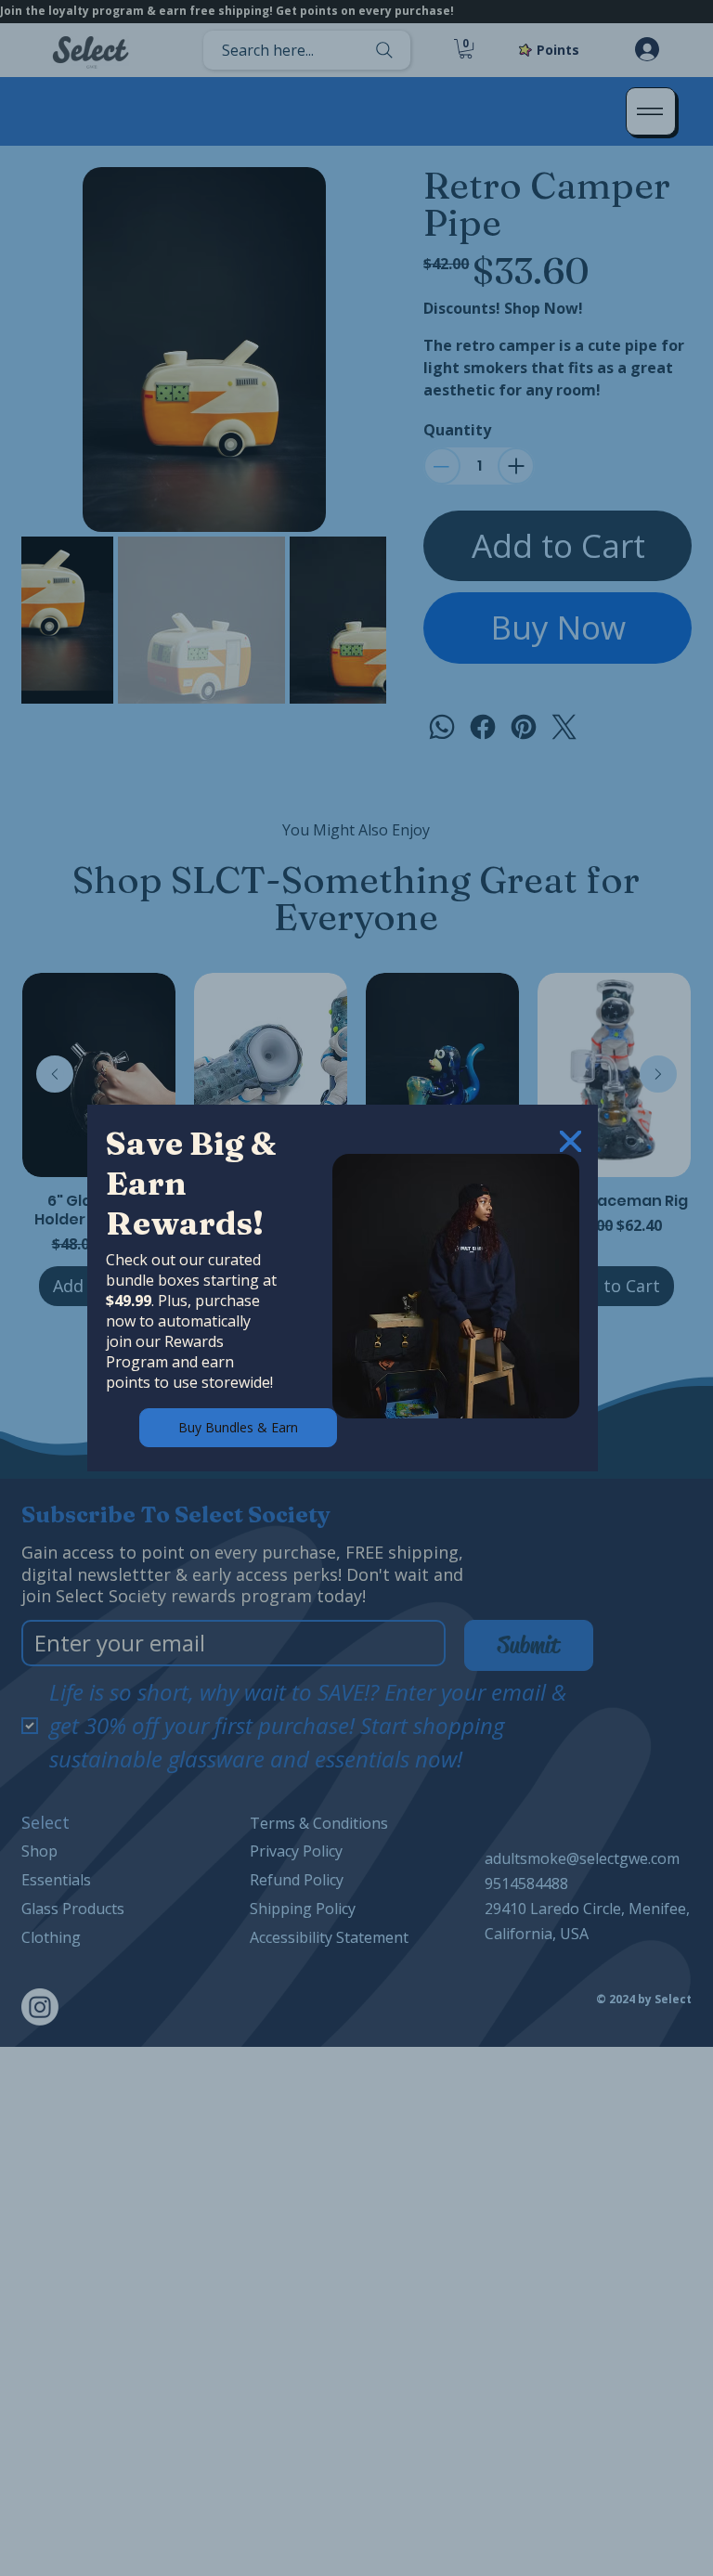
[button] (570, 1142)
